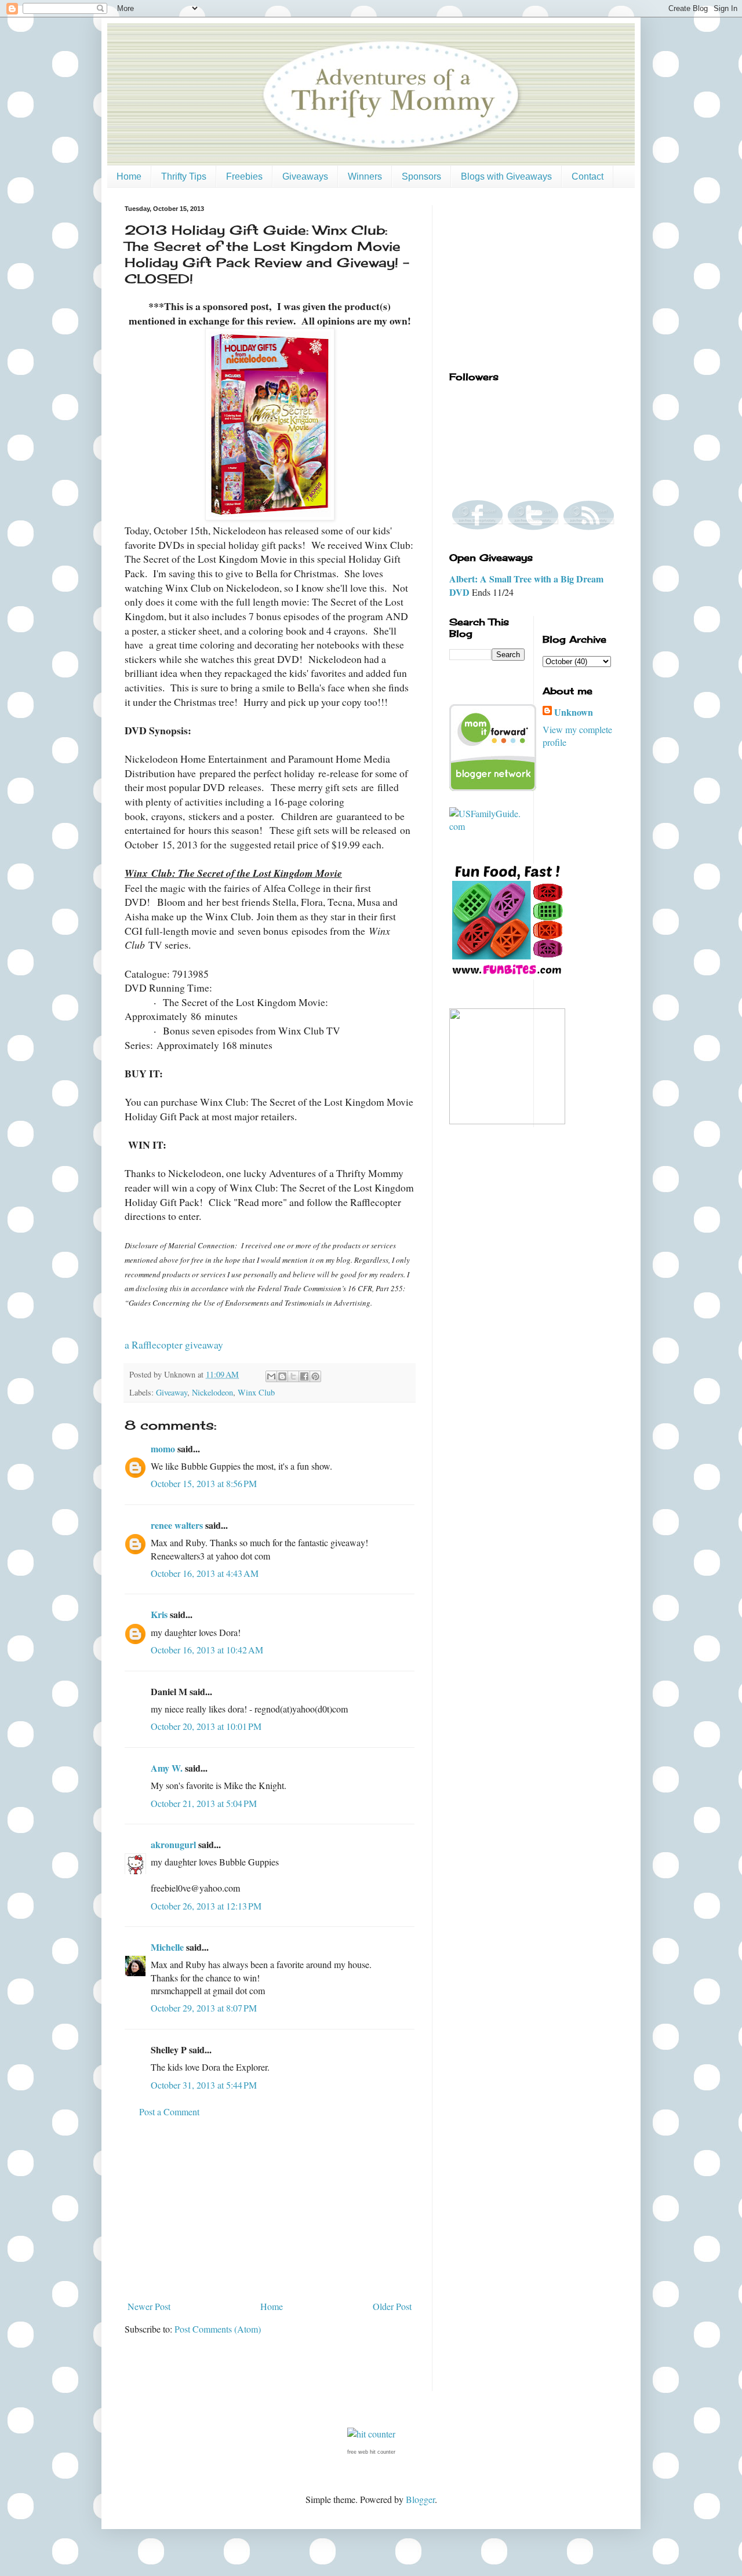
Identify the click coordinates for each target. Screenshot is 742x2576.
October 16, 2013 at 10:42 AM (207, 1650)
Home (129, 176)
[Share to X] (293, 1376)
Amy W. (167, 1768)
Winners (365, 176)
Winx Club (256, 1392)
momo (163, 1449)
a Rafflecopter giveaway (174, 1345)
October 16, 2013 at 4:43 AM (205, 1573)
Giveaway (172, 1392)
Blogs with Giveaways (506, 176)
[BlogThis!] (282, 1376)
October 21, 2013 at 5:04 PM (204, 1803)
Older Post (392, 2306)
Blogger (420, 2499)
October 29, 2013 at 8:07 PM (204, 2008)
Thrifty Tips (184, 176)
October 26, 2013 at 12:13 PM (206, 1906)
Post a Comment (169, 2112)
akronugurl (173, 1844)
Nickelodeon (212, 1392)
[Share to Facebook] (304, 1376)
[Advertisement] (270, 2209)
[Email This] (271, 1376)
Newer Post (149, 2306)
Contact (588, 176)
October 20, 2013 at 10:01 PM (206, 1726)
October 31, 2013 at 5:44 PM (204, 2085)
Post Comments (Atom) (218, 2329)
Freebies (244, 176)
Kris (159, 1614)
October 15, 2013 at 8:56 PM (204, 1483)
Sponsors (421, 176)
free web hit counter (371, 2452)
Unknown (574, 712)
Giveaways (305, 176)
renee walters (177, 1525)
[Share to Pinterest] (315, 1376)
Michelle (167, 1947)
